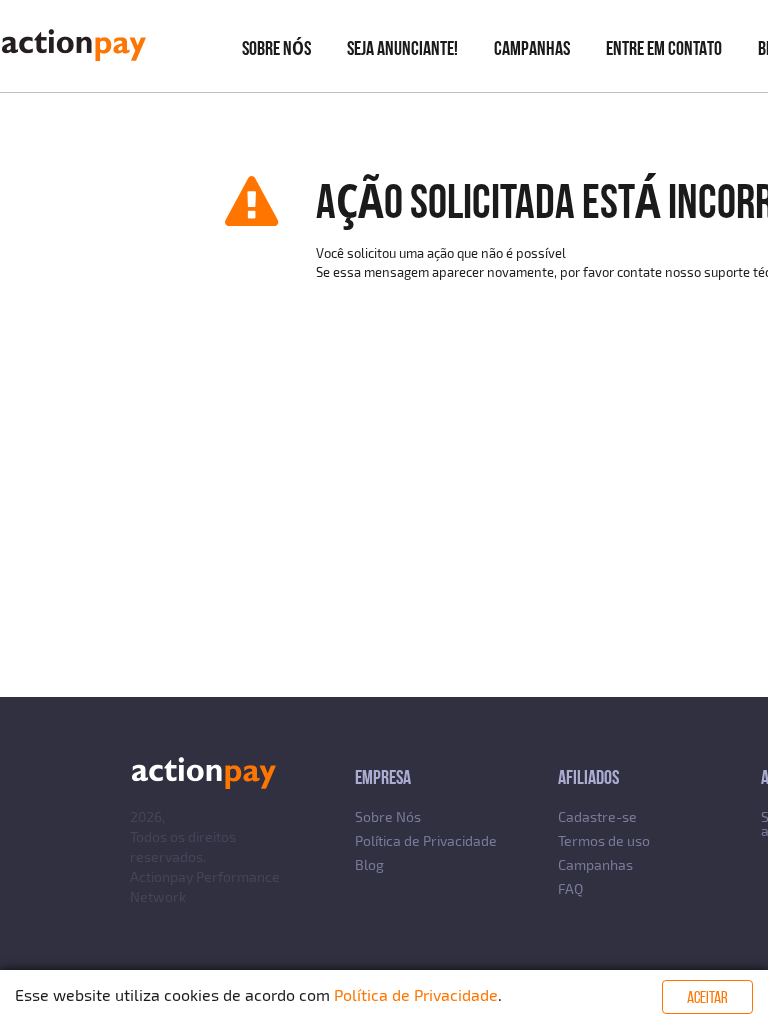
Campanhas (532, 48)
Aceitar (707, 997)
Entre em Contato (664, 48)
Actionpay (161, 876)
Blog (369, 864)
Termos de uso (604, 840)
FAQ (570, 888)
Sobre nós (276, 48)
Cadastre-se (597, 816)
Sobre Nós (388, 816)
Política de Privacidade (426, 840)
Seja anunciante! (402, 48)
